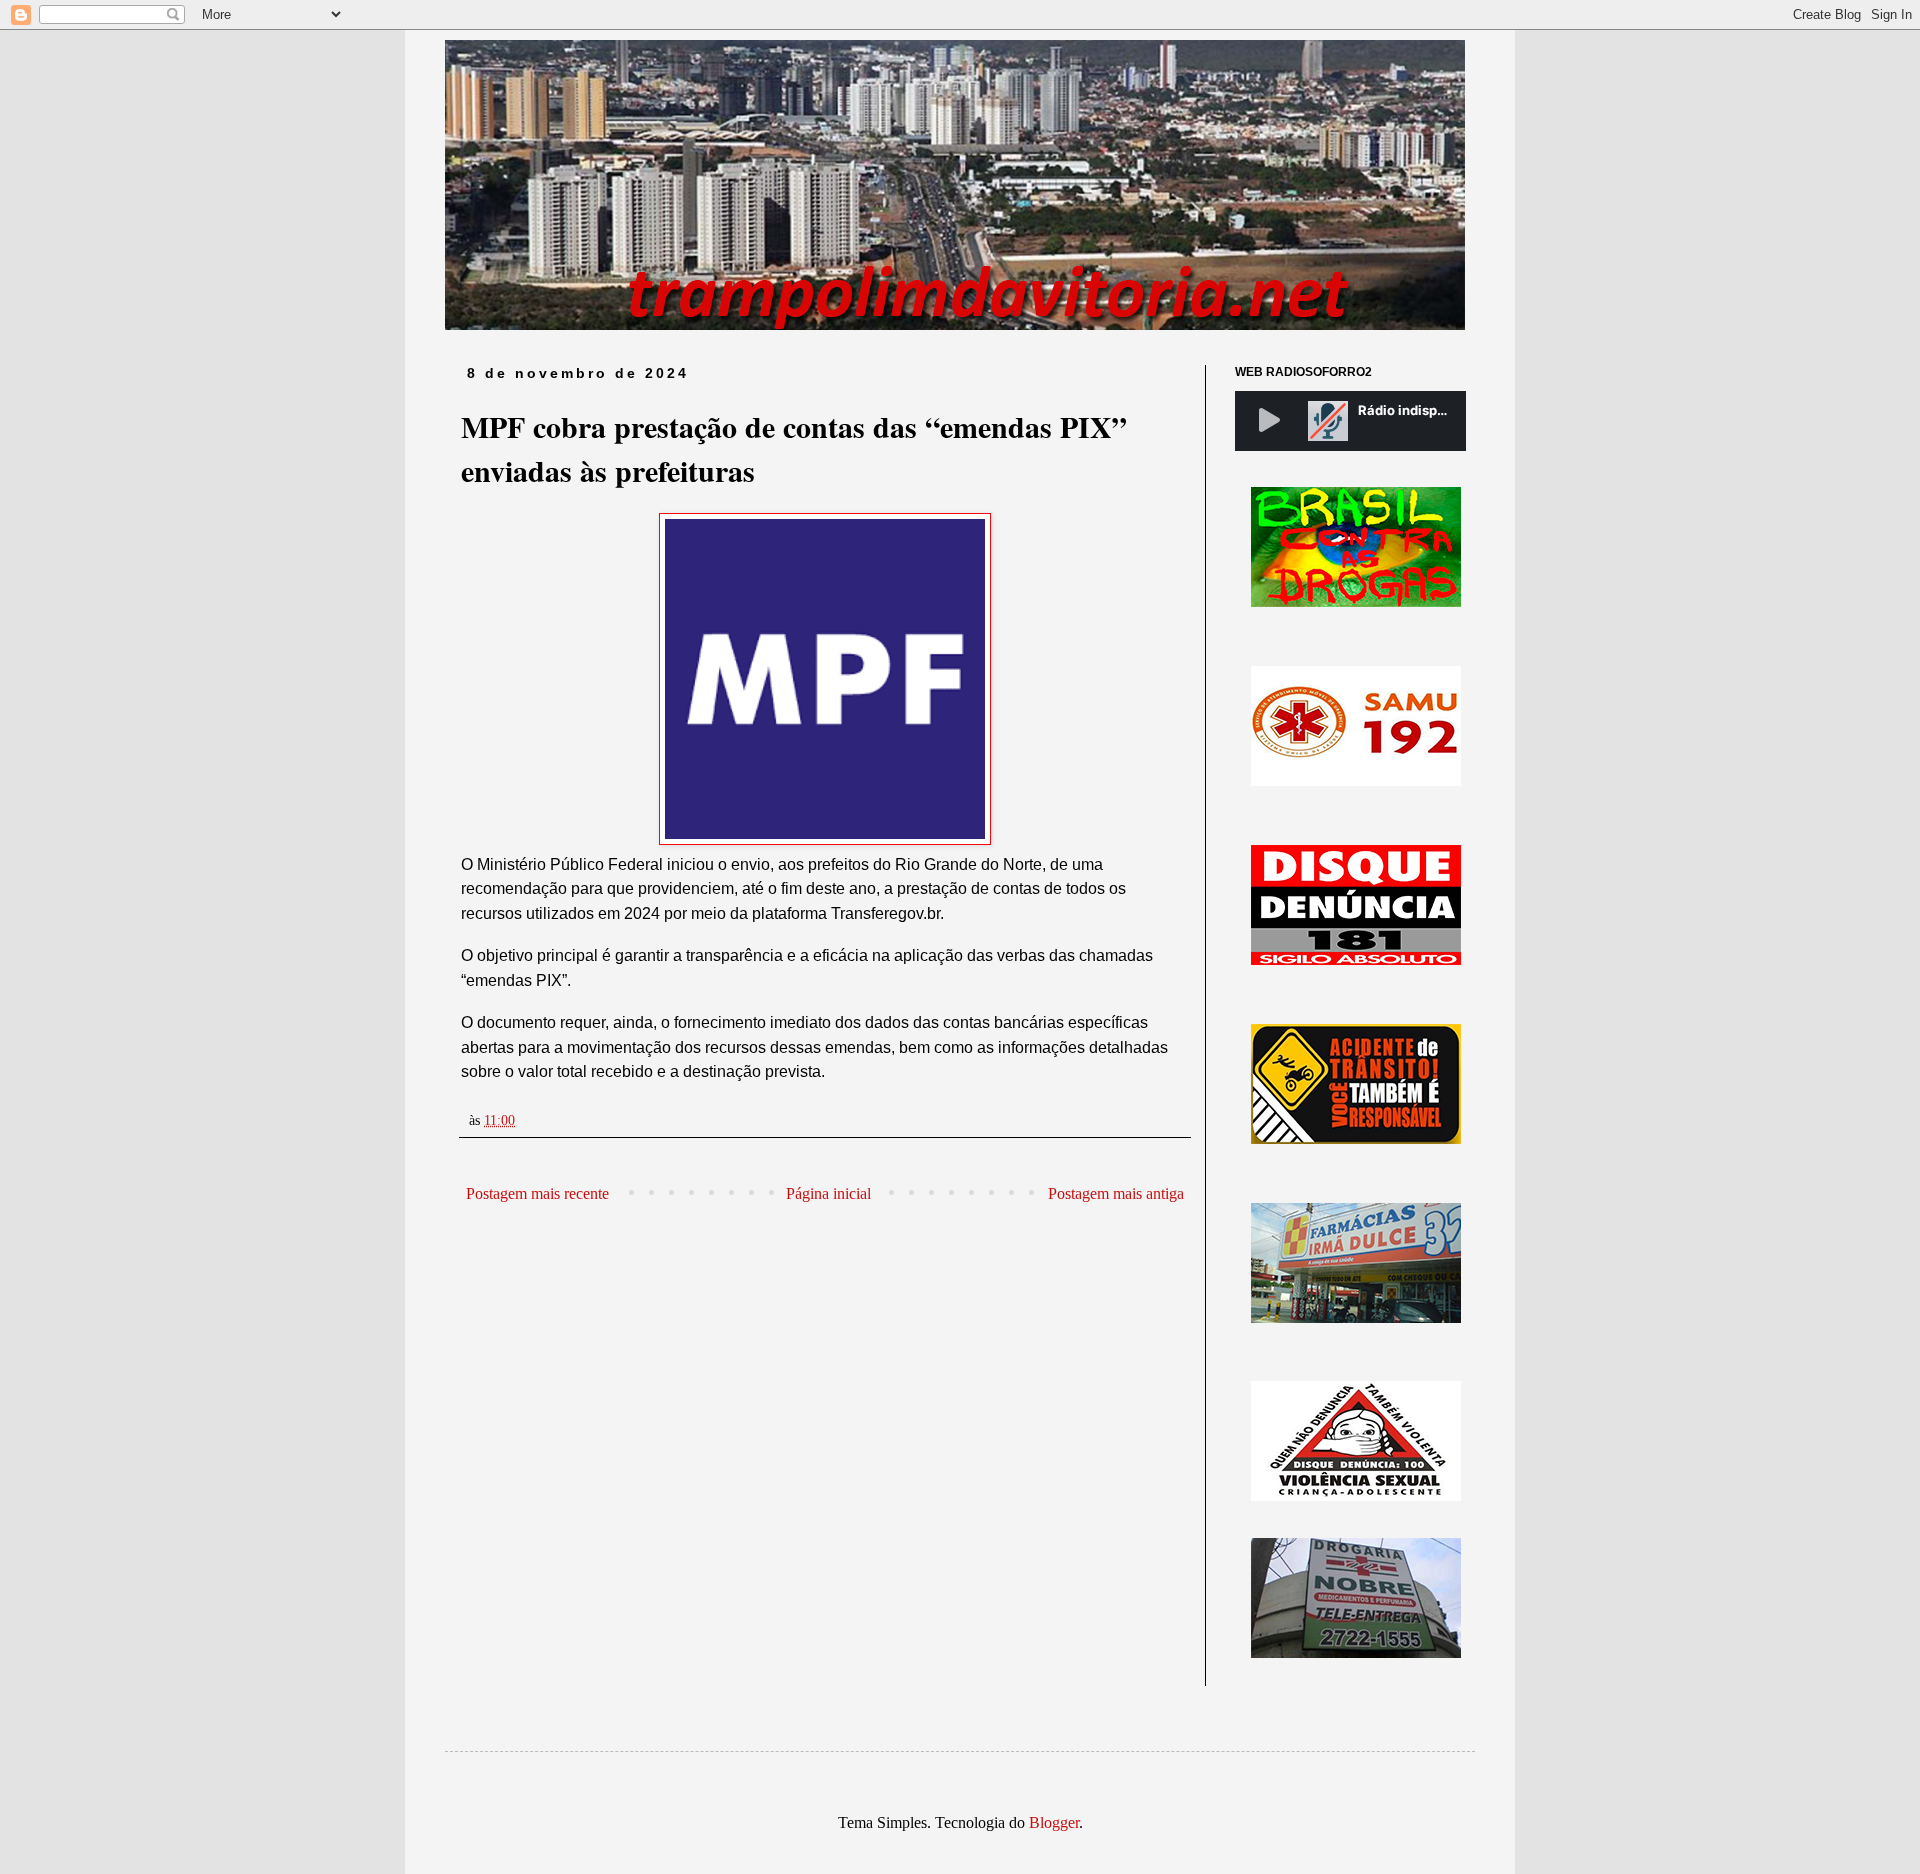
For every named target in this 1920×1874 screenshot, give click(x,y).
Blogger (1054, 1822)
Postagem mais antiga (1116, 1193)
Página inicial (828, 1193)
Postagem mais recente (537, 1193)
